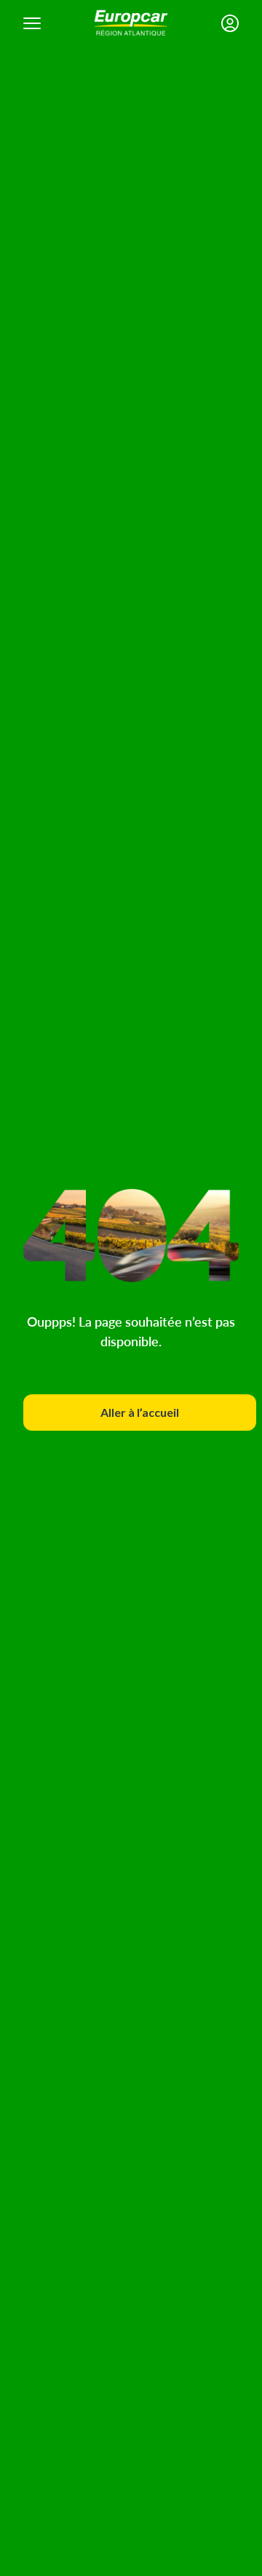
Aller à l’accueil (140, 1412)
